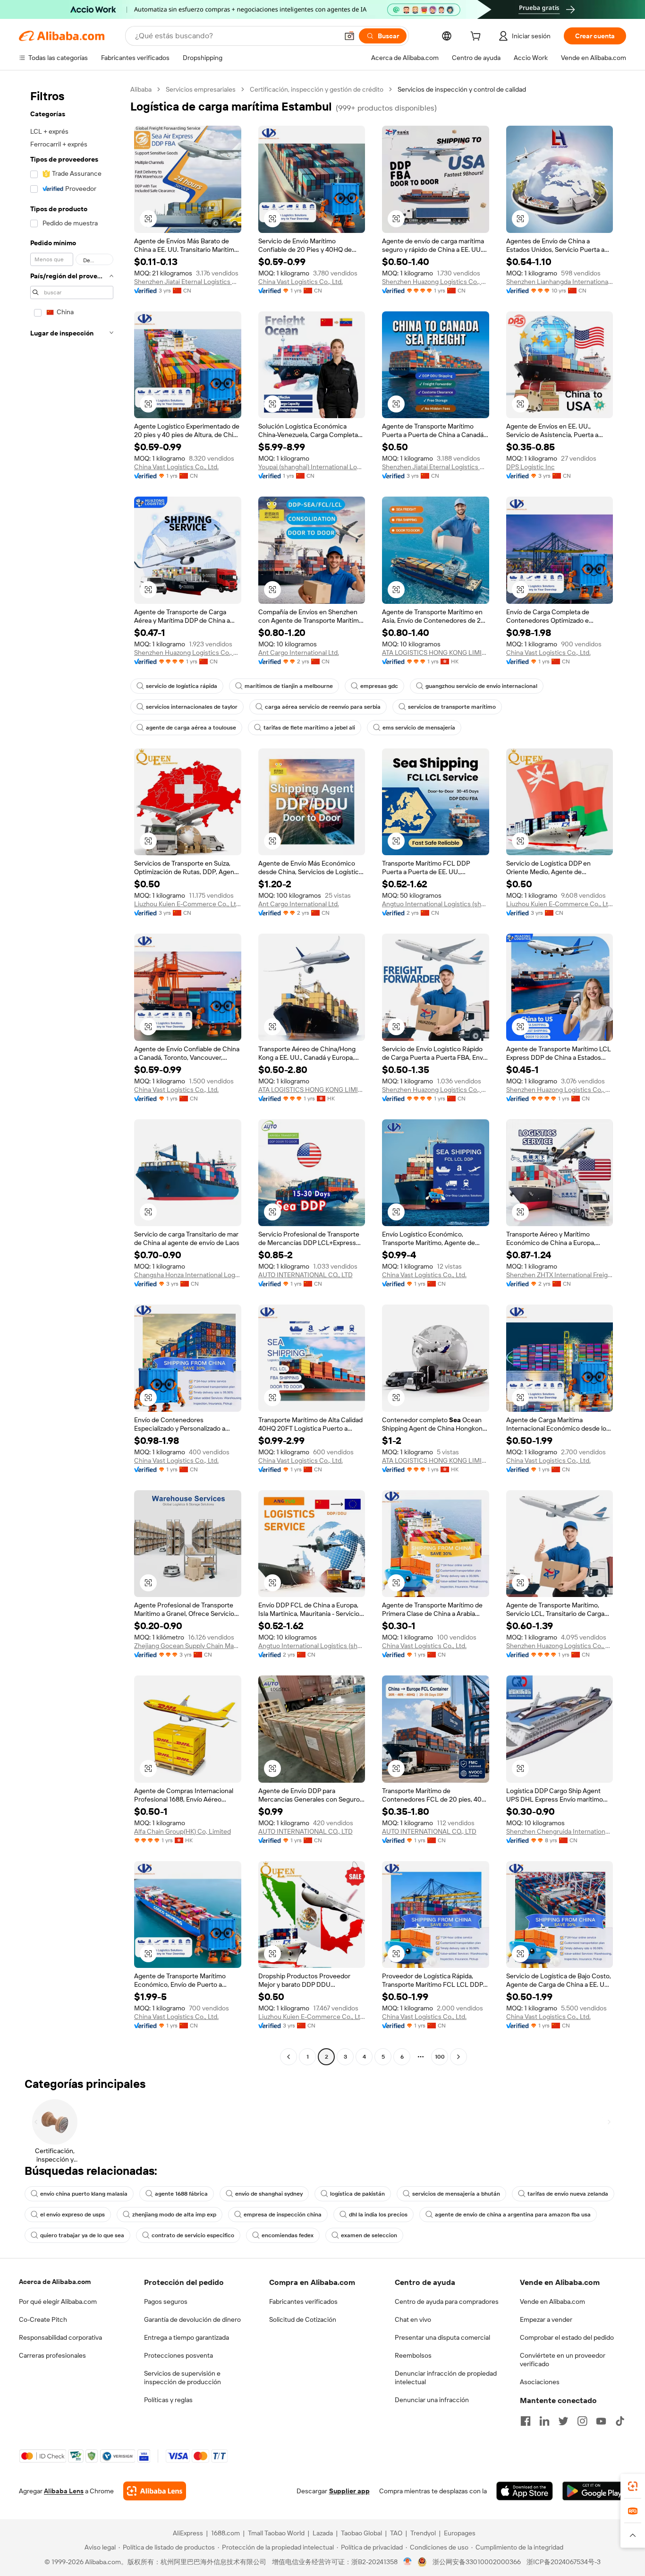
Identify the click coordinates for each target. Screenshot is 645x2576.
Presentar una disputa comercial (442, 2337)
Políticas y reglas (168, 2400)
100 (440, 2057)
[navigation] (72, 1074)
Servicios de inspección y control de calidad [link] (462, 89)
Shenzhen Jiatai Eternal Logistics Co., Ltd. (188, 282)
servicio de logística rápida (182, 686)
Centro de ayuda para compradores (447, 2301)
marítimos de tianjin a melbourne (289, 686)
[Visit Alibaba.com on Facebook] (526, 2421)
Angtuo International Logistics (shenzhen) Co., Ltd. (436, 904)
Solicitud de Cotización (303, 2319)
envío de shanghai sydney (269, 2194)
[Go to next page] (458, 2057)
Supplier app (349, 2491)
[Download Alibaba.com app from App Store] (525, 2491)
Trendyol (423, 2533)
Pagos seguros (166, 2301)
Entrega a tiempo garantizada (187, 2337)
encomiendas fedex (288, 2235)
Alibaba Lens (64, 2491)
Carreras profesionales (52, 2355)
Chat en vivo (413, 2319)
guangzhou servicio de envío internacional (481, 686)
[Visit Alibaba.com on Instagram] (582, 2421)
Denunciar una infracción (432, 2400)
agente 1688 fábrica (181, 2194)
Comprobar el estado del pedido (567, 2337)
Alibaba (141, 89)
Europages (460, 2533)
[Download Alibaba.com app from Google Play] (594, 2491)
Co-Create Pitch (43, 2319)
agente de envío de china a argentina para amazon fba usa (513, 2215)
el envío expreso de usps (72, 2215)
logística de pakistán (357, 2194)
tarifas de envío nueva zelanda (568, 2194)
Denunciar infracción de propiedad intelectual (446, 2378)
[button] (349, 36)
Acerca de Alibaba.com (55, 2282)
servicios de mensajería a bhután (456, 2194)
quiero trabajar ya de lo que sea (82, 2235)
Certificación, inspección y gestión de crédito (317, 89)
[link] (633, 2486)
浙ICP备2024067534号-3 (564, 2562)
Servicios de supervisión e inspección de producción (182, 2378)
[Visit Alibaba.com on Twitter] (563, 2421)
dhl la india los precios (378, 2215)
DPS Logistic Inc (530, 467)
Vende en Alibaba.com (552, 2301)
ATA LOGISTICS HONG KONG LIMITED (436, 653)
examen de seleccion (369, 2235)
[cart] (477, 37)
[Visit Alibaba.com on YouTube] (601, 2421)
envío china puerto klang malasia (84, 2194)
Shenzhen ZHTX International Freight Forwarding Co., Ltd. (560, 1275)
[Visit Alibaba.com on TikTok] (620, 2421)
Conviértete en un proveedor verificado (563, 2360)
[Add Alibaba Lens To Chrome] (155, 2491)
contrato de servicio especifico (193, 2235)
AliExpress (188, 2533)
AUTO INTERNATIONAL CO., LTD (306, 1275)
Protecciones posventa (178, 2355)
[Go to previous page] (289, 2057)
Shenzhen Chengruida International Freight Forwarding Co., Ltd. (560, 1831)
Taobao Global (361, 2533)
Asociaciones (540, 2382)
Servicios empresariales (201, 89)
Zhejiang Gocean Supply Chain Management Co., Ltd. (188, 1646)
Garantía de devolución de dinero (192, 2319)
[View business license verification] (408, 2562)
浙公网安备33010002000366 (477, 2562)
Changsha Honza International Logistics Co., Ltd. (188, 1275)
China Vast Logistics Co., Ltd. (301, 282)
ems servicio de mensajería (419, 728)
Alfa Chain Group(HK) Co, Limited (182, 1831)
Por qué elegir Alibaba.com (58, 2301)
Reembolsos (413, 2355)
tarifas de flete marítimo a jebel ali (309, 728)
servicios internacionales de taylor (192, 707)
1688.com (225, 2533)
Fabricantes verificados (303, 2301)
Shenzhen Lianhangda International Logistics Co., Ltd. (560, 282)
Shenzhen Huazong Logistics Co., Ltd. (436, 282)
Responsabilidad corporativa (60, 2337)
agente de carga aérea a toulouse (191, 728)
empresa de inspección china (283, 2215)
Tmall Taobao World (276, 2533)
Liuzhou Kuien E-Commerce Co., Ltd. (188, 904)
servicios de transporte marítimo (452, 707)
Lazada (323, 2533)
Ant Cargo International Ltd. (299, 653)
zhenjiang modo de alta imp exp (174, 2215)
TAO (396, 2533)
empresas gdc (379, 686)
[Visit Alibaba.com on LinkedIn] (544, 2421)
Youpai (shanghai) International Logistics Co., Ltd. (312, 467)
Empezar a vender (546, 2319)
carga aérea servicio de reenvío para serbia (323, 707)
